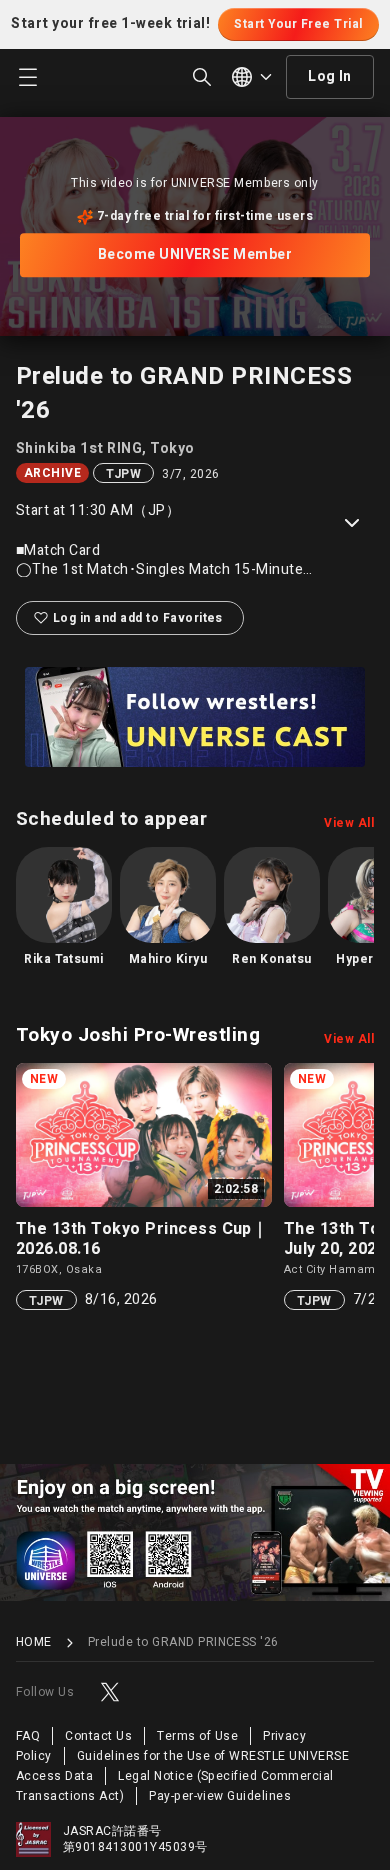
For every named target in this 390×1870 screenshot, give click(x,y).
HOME (34, 1642)
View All (349, 823)
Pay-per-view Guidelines (220, 1796)
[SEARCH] (202, 77)
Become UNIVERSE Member (195, 254)
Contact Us (98, 1736)
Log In (330, 76)
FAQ (28, 1736)
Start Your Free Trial (298, 24)
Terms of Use (197, 1736)
